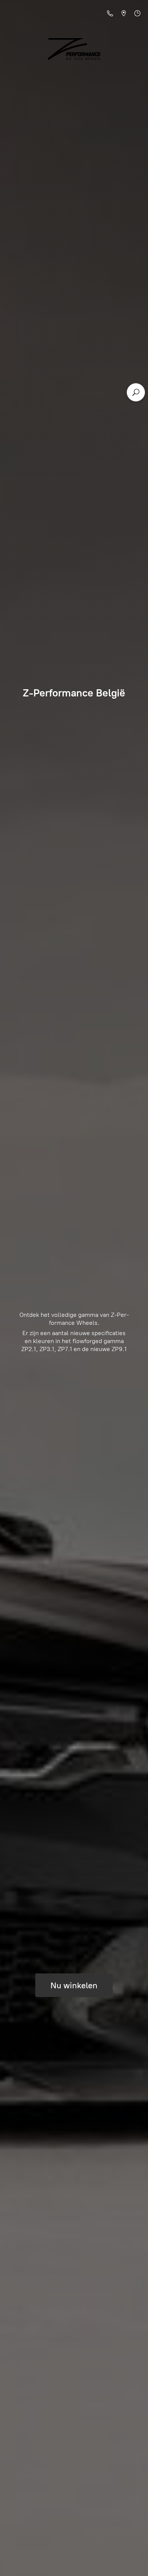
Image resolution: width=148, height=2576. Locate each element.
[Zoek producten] (136, 392)
